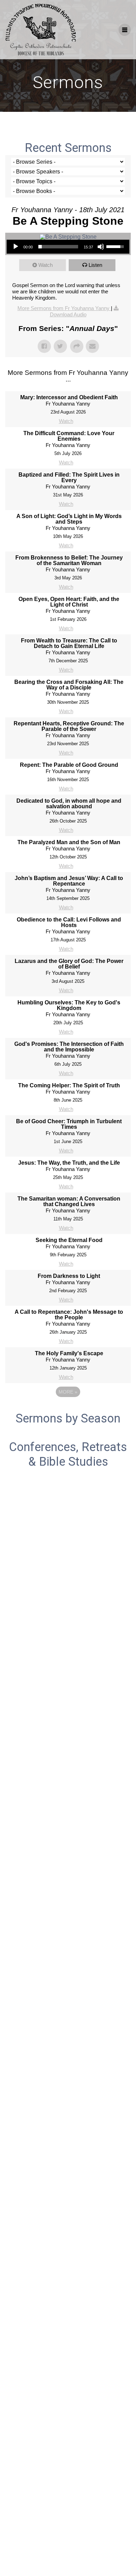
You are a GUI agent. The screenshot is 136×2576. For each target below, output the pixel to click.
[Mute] (101, 247)
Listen (95, 265)
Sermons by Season (68, 1418)
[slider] (58, 247)
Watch (46, 265)
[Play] (16, 247)
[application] (68, 247)
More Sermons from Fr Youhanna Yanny (64, 308)
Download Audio (68, 314)
